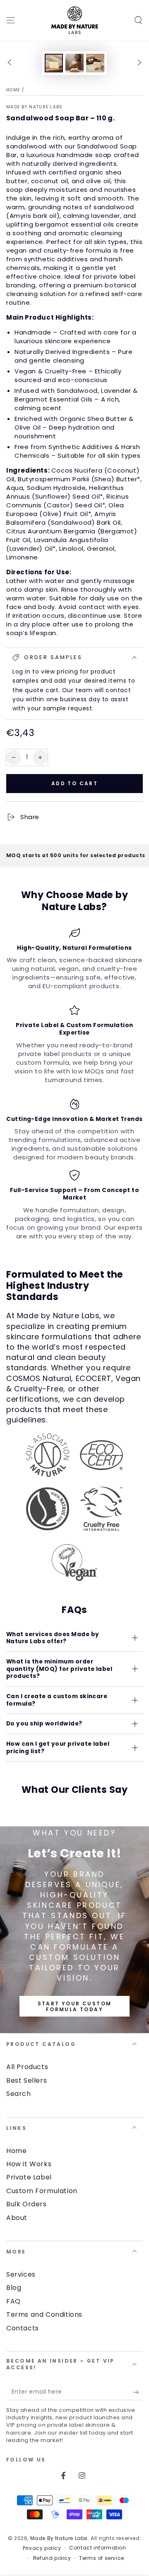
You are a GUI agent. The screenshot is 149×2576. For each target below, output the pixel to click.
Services (21, 2274)
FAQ (13, 2301)
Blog (14, 2288)
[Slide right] (139, 63)
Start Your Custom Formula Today (75, 2006)
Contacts (23, 2328)
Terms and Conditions (44, 2314)
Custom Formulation (42, 2191)
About (17, 2218)
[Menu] (11, 20)
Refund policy (52, 2558)
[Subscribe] (138, 2392)
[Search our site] (138, 20)
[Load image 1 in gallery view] (54, 63)
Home (13, 90)
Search (19, 2094)
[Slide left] (10, 63)
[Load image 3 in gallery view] (95, 63)
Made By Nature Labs (35, 107)
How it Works (29, 2164)
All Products (27, 2067)
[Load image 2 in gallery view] (74, 63)
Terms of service (102, 2558)
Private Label (29, 2177)
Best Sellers (26, 2080)
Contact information (97, 2548)
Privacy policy (42, 2548)
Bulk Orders (26, 2204)
